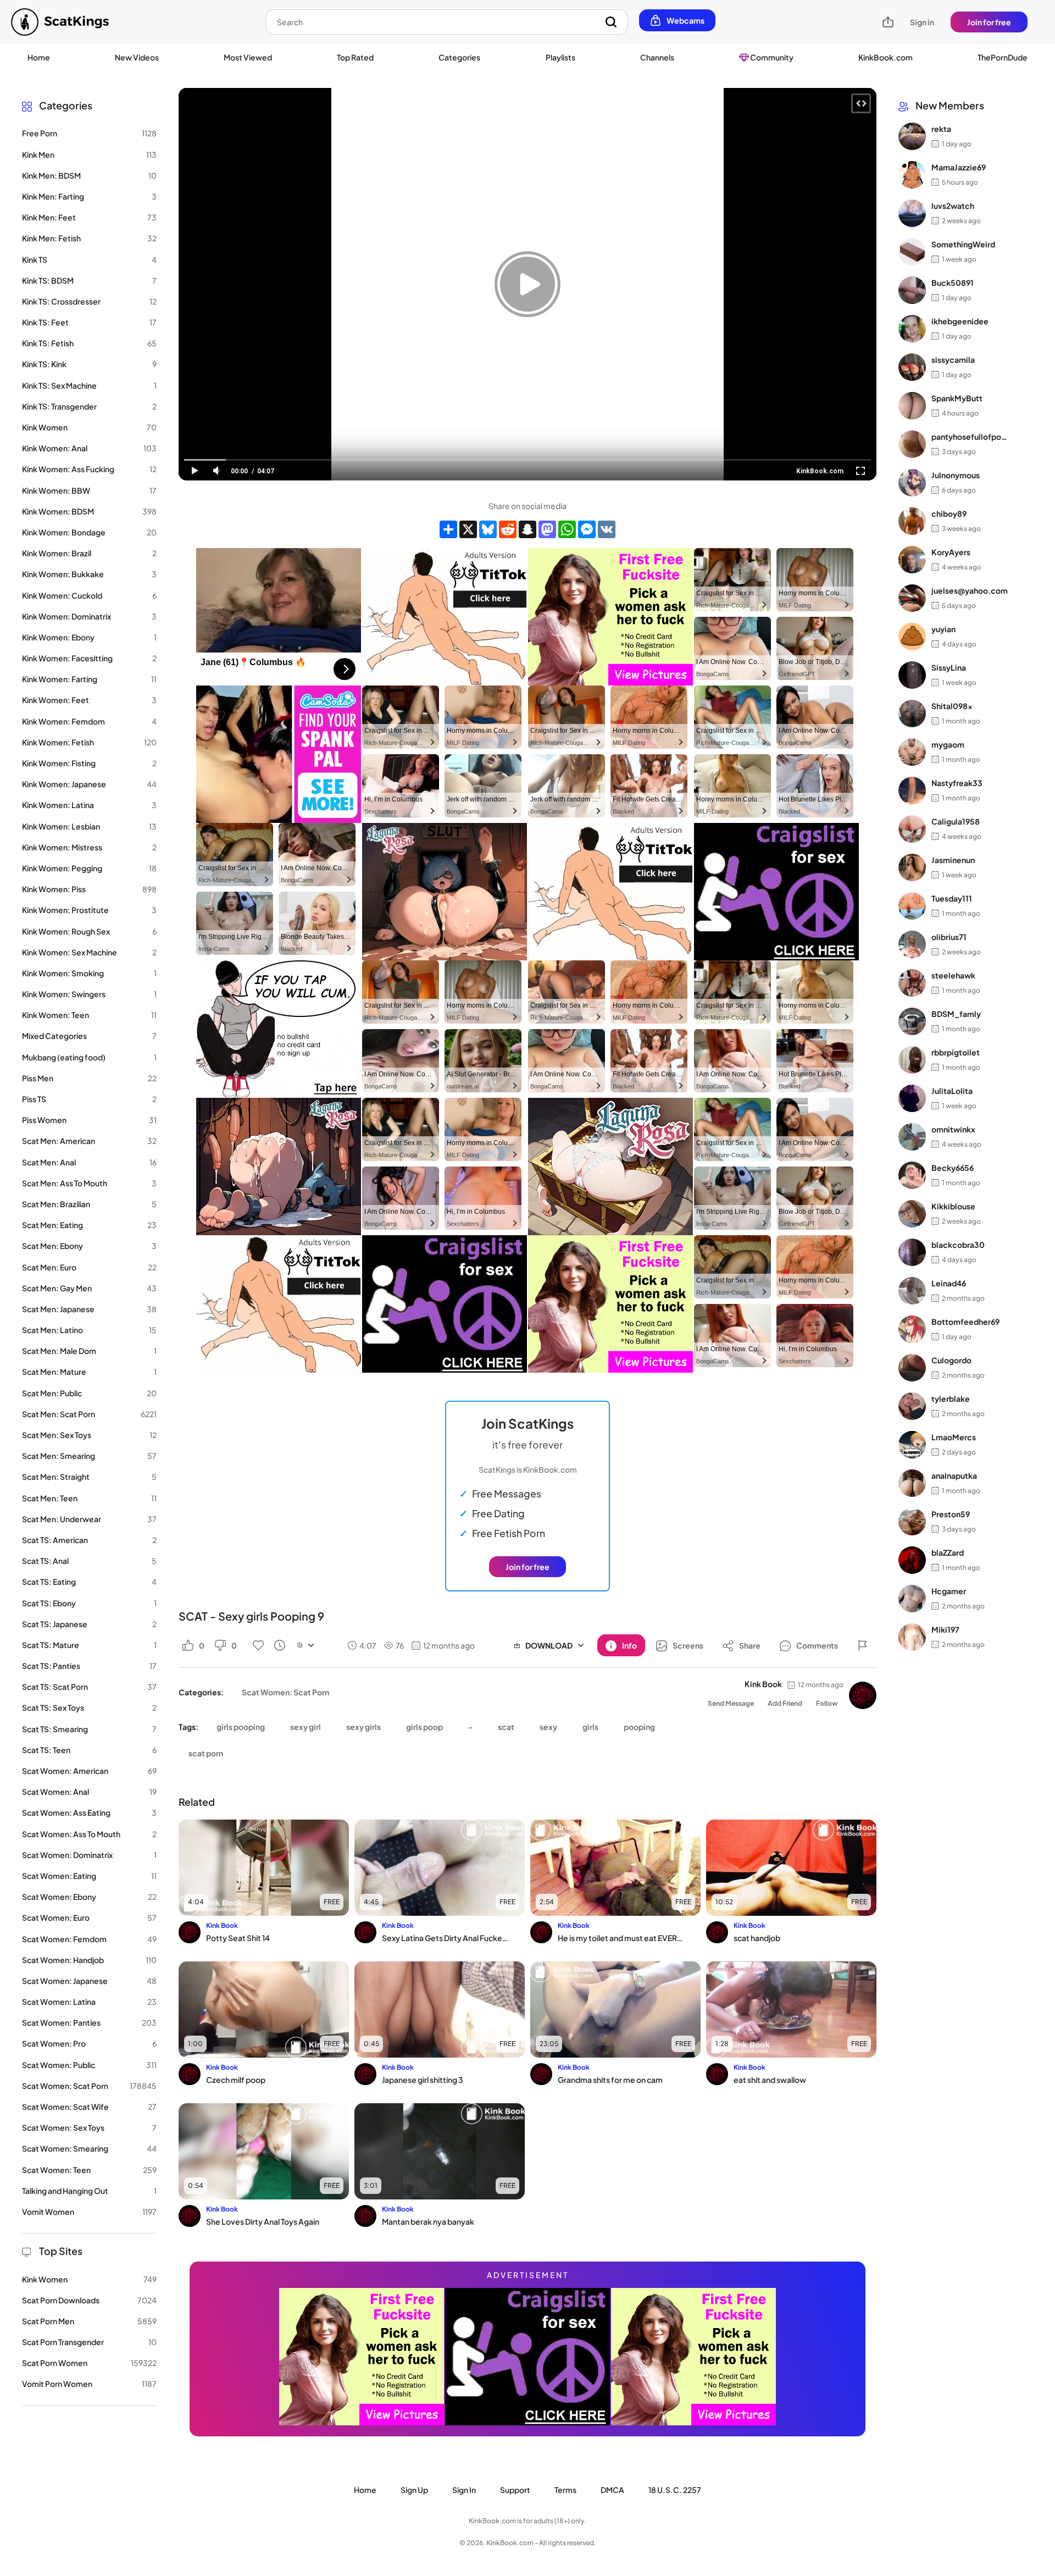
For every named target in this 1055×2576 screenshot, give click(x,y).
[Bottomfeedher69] (912, 1329)
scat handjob (757, 1938)
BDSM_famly (956, 1014)
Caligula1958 (956, 821)
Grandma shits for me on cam (610, 2080)
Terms (565, 2490)
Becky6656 (953, 1168)
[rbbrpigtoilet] (912, 1060)
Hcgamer (949, 1591)
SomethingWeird (963, 244)
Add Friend (785, 1703)
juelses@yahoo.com (970, 590)
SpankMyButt (957, 398)
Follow (827, 1703)
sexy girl (306, 1727)
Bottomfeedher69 (965, 1322)
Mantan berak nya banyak (428, 2221)
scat (506, 1727)
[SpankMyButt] (912, 406)
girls (590, 1727)
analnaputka (954, 1475)
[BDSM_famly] (912, 1021)
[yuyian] (912, 637)
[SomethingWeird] (912, 252)
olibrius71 (949, 937)
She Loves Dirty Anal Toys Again (263, 2221)
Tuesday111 (952, 898)
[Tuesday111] (912, 906)
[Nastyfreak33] (912, 791)
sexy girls (363, 1727)
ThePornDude (1003, 57)
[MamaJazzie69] (912, 175)
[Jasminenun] (912, 867)
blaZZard (948, 1552)
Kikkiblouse (953, 1206)
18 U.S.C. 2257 (675, 2490)
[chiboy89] (912, 521)
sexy (548, 1727)
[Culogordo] (912, 1368)
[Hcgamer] (912, 1599)
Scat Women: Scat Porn (285, 1692)
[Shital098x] (912, 714)
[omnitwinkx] (912, 1137)
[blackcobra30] (912, 1252)
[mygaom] (912, 752)
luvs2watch (953, 206)
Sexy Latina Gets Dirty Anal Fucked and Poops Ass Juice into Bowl (446, 1938)
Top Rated (355, 57)
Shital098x (952, 706)
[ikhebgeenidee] (912, 329)
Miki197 (945, 1629)
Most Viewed (248, 57)
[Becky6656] (912, 1175)
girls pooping (241, 1727)
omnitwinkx (953, 1129)
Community (771, 57)
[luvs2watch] (912, 213)
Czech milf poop (236, 2080)
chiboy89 (949, 513)
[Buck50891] (912, 290)
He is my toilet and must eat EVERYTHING (622, 1938)
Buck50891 (953, 283)
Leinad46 (949, 1283)
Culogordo (951, 1360)
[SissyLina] (912, 675)
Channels (657, 57)
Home (39, 57)
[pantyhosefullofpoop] (912, 444)
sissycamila (953, 360)
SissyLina (949, 667)
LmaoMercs (954, 1437)
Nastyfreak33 (957, 783)
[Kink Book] (863, 1695)
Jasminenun (953, 860)
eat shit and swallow (770, 2080)
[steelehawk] (912, 983)
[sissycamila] (912, 367)
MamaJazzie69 (959, 167)
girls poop (424, 1727)
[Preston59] (912, 1522)
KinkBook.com (885, 57)
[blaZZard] (912, 1560)
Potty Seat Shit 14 (238, 1938)
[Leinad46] (912, 1291)
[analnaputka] (912, 1483)
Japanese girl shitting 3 (423, 2080)
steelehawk (953, 975)
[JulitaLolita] (912, 1098)
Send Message (731, 1703)
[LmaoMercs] (912, 1445)
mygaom (948, 744)
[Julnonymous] (912, 483)
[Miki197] (912, 1637)
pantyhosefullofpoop (970, 436)
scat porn (206, 1753)
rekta (941, 129)
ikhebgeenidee (960, 321)
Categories (459, 57)
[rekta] (912, 136)
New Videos (137, 57)
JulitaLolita (952, 1091)
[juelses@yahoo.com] (912, 598)
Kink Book (763, 1684)
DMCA (612, 2490)
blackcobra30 (958, 1245)
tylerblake (951, 1398)
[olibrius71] (912, 944)
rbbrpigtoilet (956, 1052)
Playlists (560, 57)
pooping (639, 1727)
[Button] (863, 1645)
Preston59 (951, 1514)
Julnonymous (956, 475)
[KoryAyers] (912, 560)
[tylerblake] (912, 1406)
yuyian (943, 629)
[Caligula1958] (912, 829)
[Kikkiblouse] (912, 1214)
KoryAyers (951, 552)
